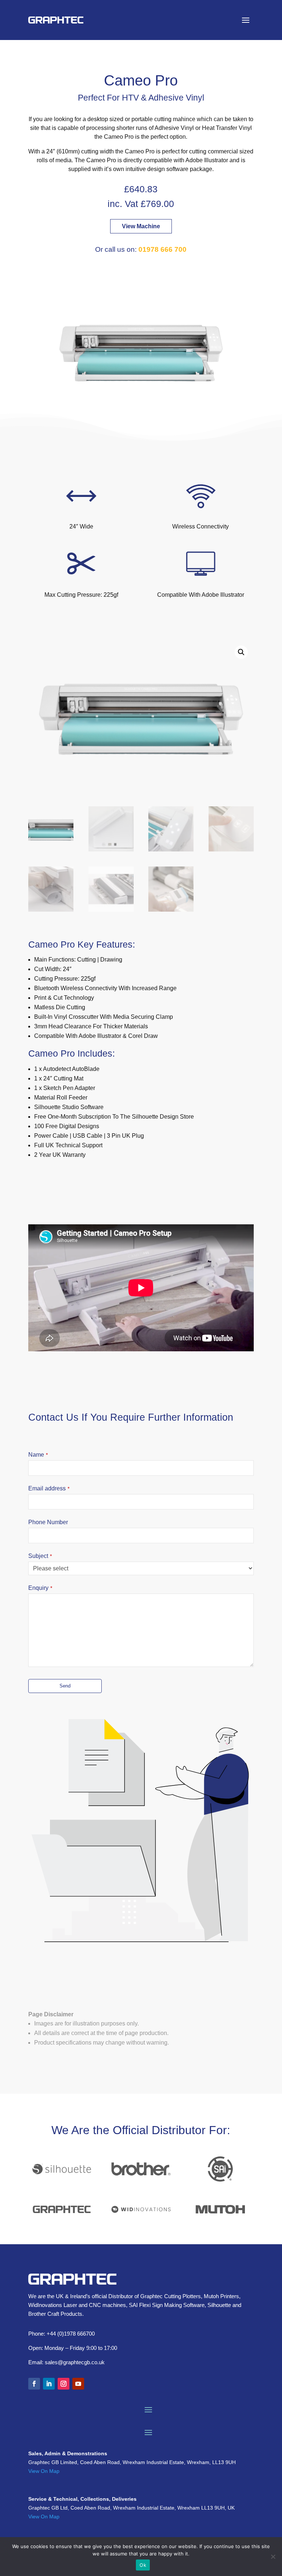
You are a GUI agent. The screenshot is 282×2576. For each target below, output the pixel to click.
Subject (40, 1556)
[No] (273, 2557)
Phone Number (48, 1522)
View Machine (141, 226)
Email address (49, 1488)
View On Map (44, 2471)
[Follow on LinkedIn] (49, 2384)
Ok (143, 2565)
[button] (241, 652)
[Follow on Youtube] (78, 2384)
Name (38, 1455)
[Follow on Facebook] (34, 2384)
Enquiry (40, 1588)
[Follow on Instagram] (64, 2384)
